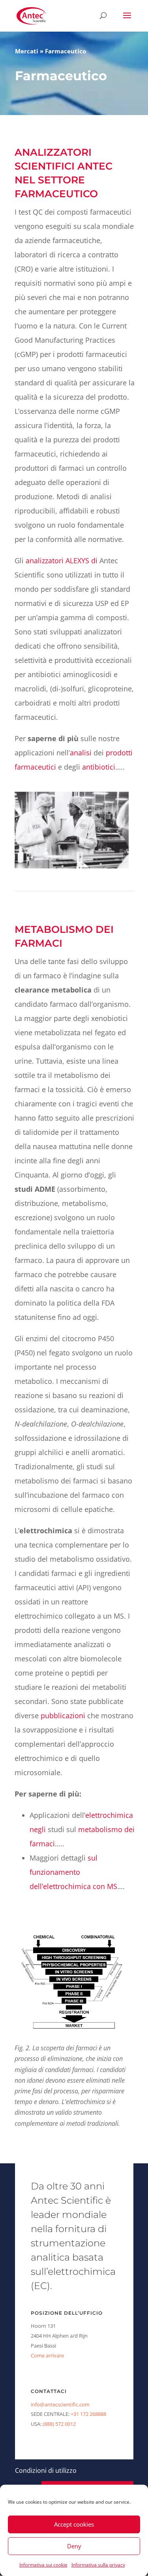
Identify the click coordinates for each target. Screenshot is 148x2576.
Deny (74, 2546)
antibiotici (99, 767)
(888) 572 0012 (59, 2424)
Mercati (27, 51)
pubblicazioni (63, 1715)
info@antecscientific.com (60, 2404)
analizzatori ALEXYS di (62, 560)
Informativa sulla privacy (98, 2565)
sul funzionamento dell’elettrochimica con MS (73, 1872)
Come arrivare (47, 2355)
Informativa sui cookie (43, 2565)
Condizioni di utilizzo (46, 2470)
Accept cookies (74, 2524)
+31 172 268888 (88, 2414)
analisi (81, 753)
